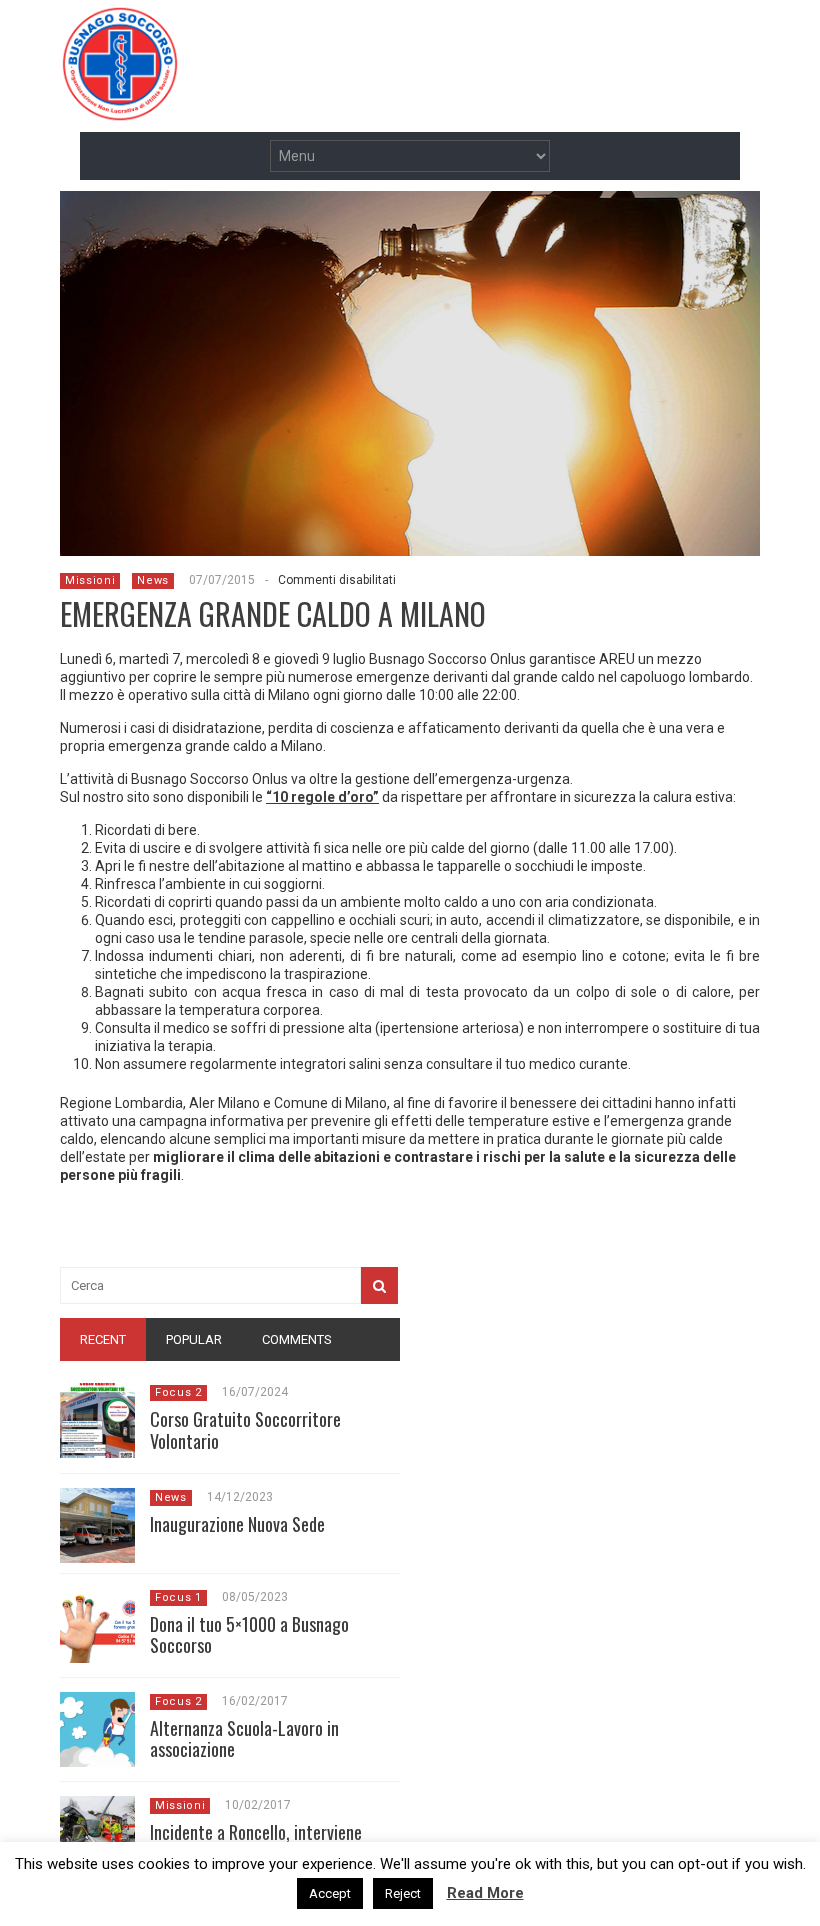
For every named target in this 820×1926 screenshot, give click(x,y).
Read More (485, 1893)
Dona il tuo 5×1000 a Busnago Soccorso (249, 1635)
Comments (297, 1339)
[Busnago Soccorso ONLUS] (120, 109)
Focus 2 (178, 1392)
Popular (194, 1339)
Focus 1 (178, 1597)
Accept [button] (330, 1893)
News (153, 580)
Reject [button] (403, 1893)
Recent (103, 1339)
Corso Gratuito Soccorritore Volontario (245, 1430)
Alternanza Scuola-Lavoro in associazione (244, 1739)
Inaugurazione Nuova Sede (237, 1524)
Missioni (90, 580)
